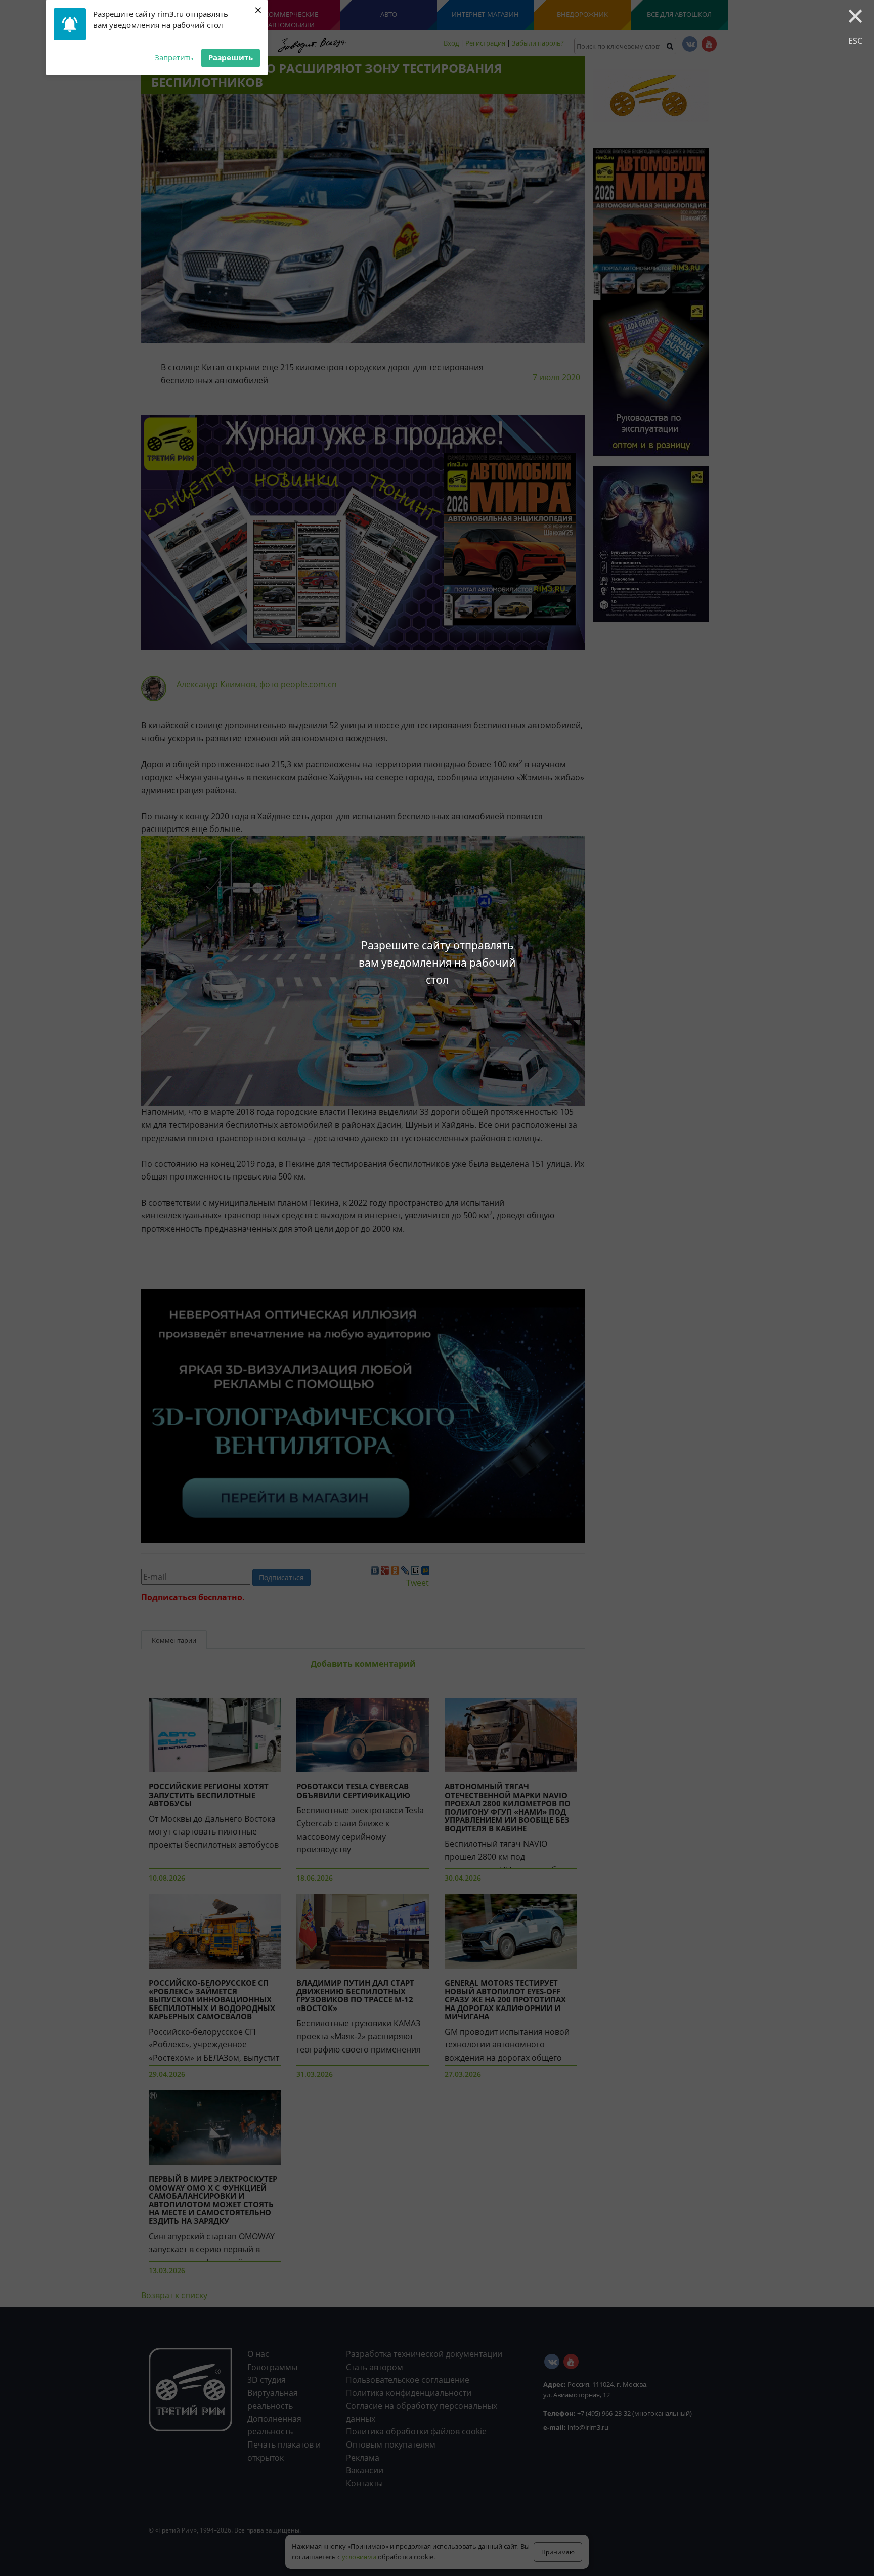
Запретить (174, 57)
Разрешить (231, 57)
